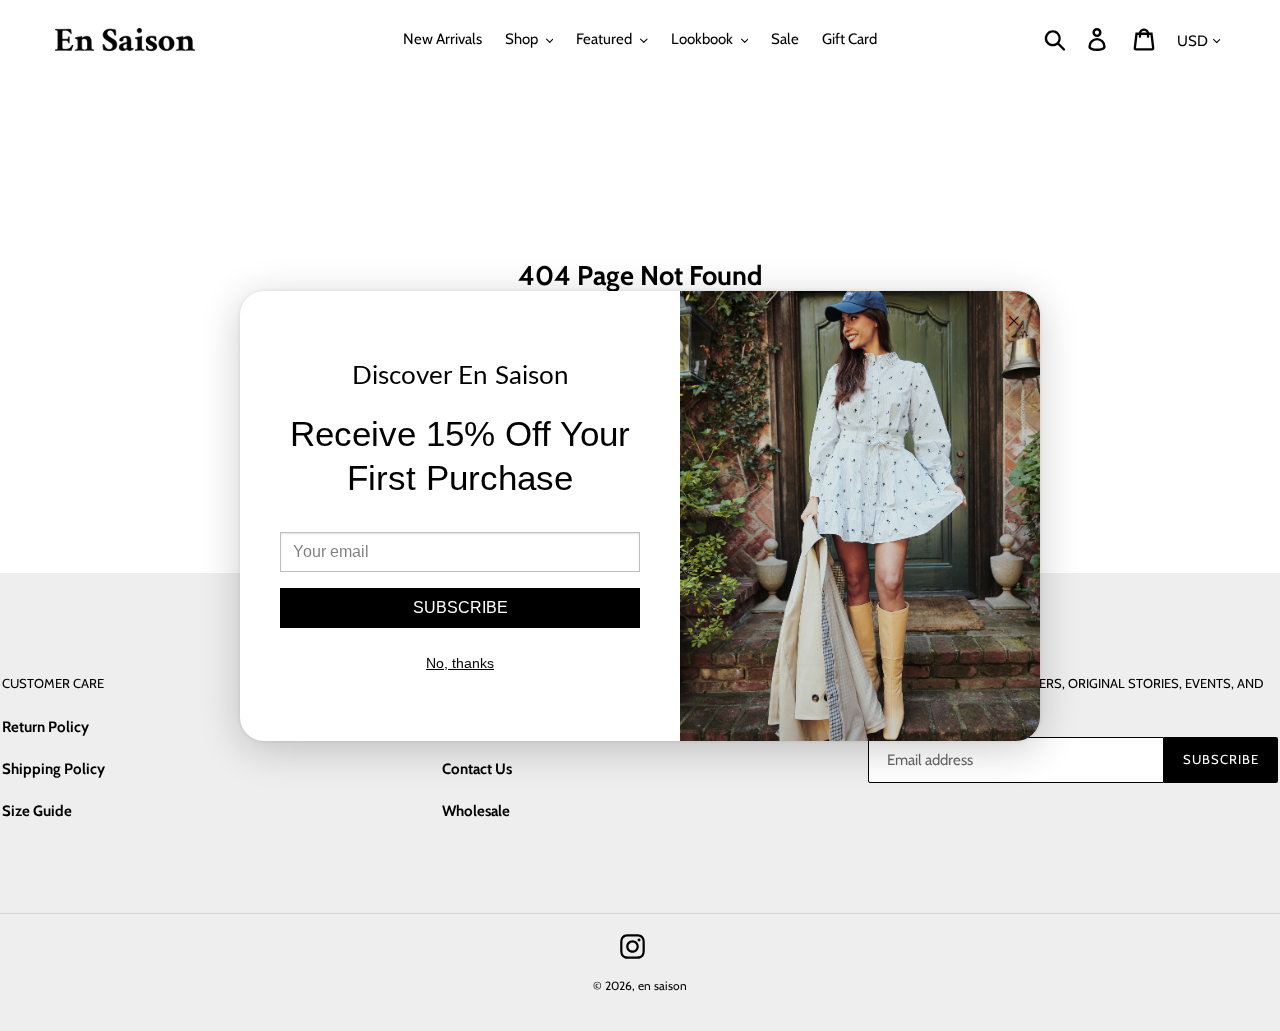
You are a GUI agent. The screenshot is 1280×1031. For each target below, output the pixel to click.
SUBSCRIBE (460, 607)
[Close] (1014, 322)
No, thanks (460, 663)
